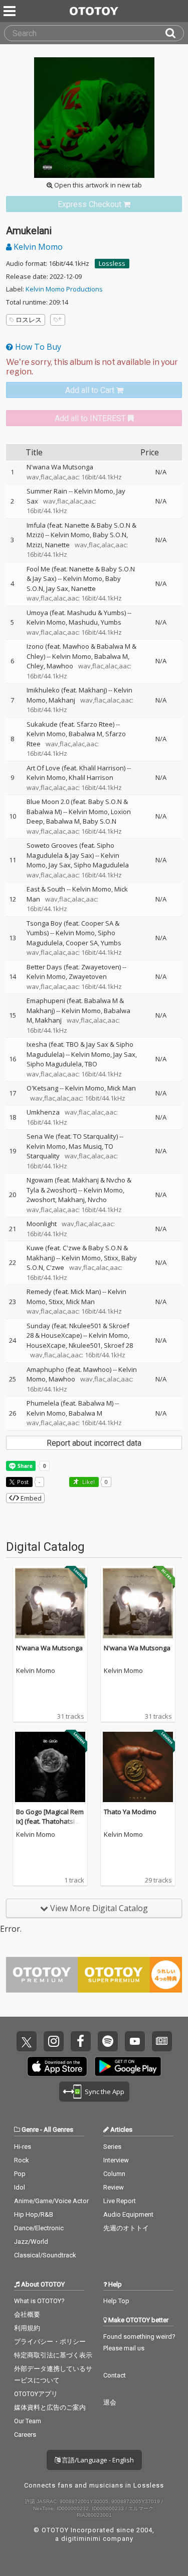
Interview (116, 2160)
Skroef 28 (118, 1345)
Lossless (112, 263)
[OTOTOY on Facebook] (81, 2041)
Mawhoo (60, 666)
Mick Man (122, 1088)
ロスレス (29, 320)
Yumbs (111, 622)
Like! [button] (88, 1482)
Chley (35, 666)
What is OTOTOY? (39, 2301)
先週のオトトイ (126, 2228)
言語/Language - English (97, 2460)
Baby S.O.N (110, 535)
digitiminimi (81, 2539)
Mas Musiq (85, 1146)
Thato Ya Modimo (130, 1812)
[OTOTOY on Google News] (162, 2041)
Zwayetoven (88, 976)
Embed (30, 1498)
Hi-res (23, 2147)
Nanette (57, 545)
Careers (25, 2435)
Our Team (28, 2421)
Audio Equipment (128, 2214)
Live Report (120, 2201)
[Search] (174, 33)
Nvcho (97, 1200)
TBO (91, 1064)
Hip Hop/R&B (34, 2214)
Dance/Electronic (39, 2228)
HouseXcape (46, 1345)
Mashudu (83, 622)
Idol (20, 2187)
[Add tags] (58, 320)
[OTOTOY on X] (27, 2041)
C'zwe (55, 1267)
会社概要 (27, 2314)
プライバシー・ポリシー (50, 2342)
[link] (94, 204)
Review (114, 2187)
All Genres (58, 2129)
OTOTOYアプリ (36, 2394)
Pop (20, 2174)
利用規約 (27, 2328)
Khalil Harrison (91, 777)
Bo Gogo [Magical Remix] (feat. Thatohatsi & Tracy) (50, 1821)
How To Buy (37, 347)
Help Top (116, 2301)
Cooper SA (82, 943)
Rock (22, 2160)
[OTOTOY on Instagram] (54, 2041)
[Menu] (11, 11)
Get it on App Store (57, 2066)
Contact (115, 2375)
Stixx (111, 1258)
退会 (110, 2402)
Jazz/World (31, 2242)
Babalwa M (111, 656)
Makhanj (62, 700)
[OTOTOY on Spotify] (108, 2041)
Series (112, 2147)
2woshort (41, 1200)
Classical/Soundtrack (45, 2255)
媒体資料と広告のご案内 (50, 2407)
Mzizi (34, 545)
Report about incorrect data (94, 1443)
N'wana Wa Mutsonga (49, 1648)
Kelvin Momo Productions (64, 289)
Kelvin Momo (37, 247)
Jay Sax (57, 588)
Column (114, 2174)
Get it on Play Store (128, 2066)
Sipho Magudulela (101, 865)
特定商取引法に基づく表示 (53, 2355)
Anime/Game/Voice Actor (51, 2201)
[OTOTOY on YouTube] (135, 2041)
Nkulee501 (85, 1345)
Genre (30, 2129)
